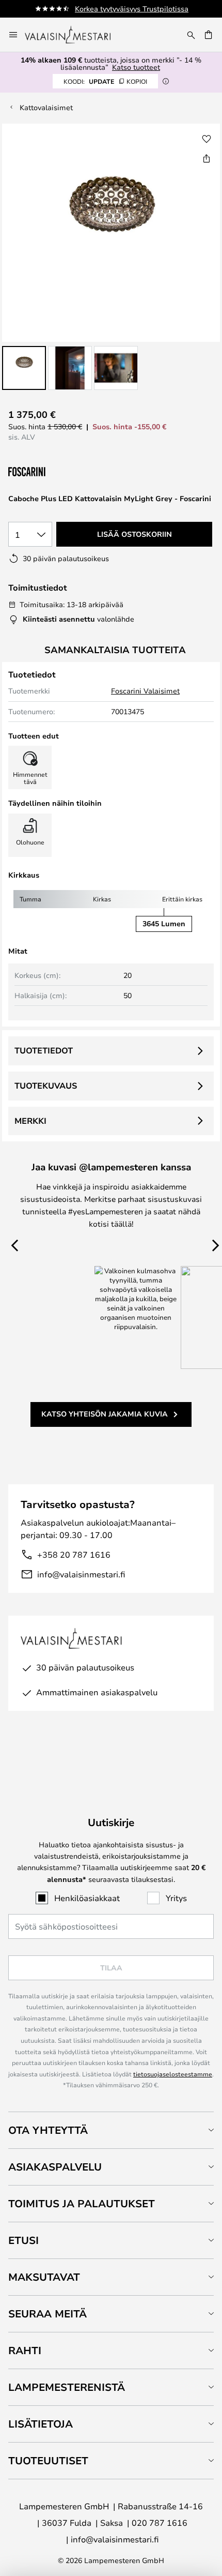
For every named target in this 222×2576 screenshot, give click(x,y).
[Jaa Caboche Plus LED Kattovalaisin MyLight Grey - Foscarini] (207, 158)
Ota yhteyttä (48, 2130)
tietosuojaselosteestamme (173, 2074)
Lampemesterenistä (67, 2387)
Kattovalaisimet (46, 107)
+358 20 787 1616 (74, 1554)
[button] (24, 368)
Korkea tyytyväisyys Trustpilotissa (132, 9)
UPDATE (105, 81)
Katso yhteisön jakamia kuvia (105, 1414)
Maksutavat (44, 2277)
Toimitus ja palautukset (82, 2203)
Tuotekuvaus (46, 1086)
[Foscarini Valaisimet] (60, 472)
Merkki (30, 1121)
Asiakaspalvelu (55, 2167)
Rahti (25, 2350)
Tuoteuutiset (48, 2460)
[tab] (111, 2130)
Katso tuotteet (136, 67)
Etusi (23, 2240)
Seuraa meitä (47, 2314)
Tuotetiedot (44, 1050)
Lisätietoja (41, 2424)
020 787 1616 (160, 2522)
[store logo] (75, 35)
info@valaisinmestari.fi (81, 1574)
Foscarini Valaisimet (145, 691)
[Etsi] (191, 35)
